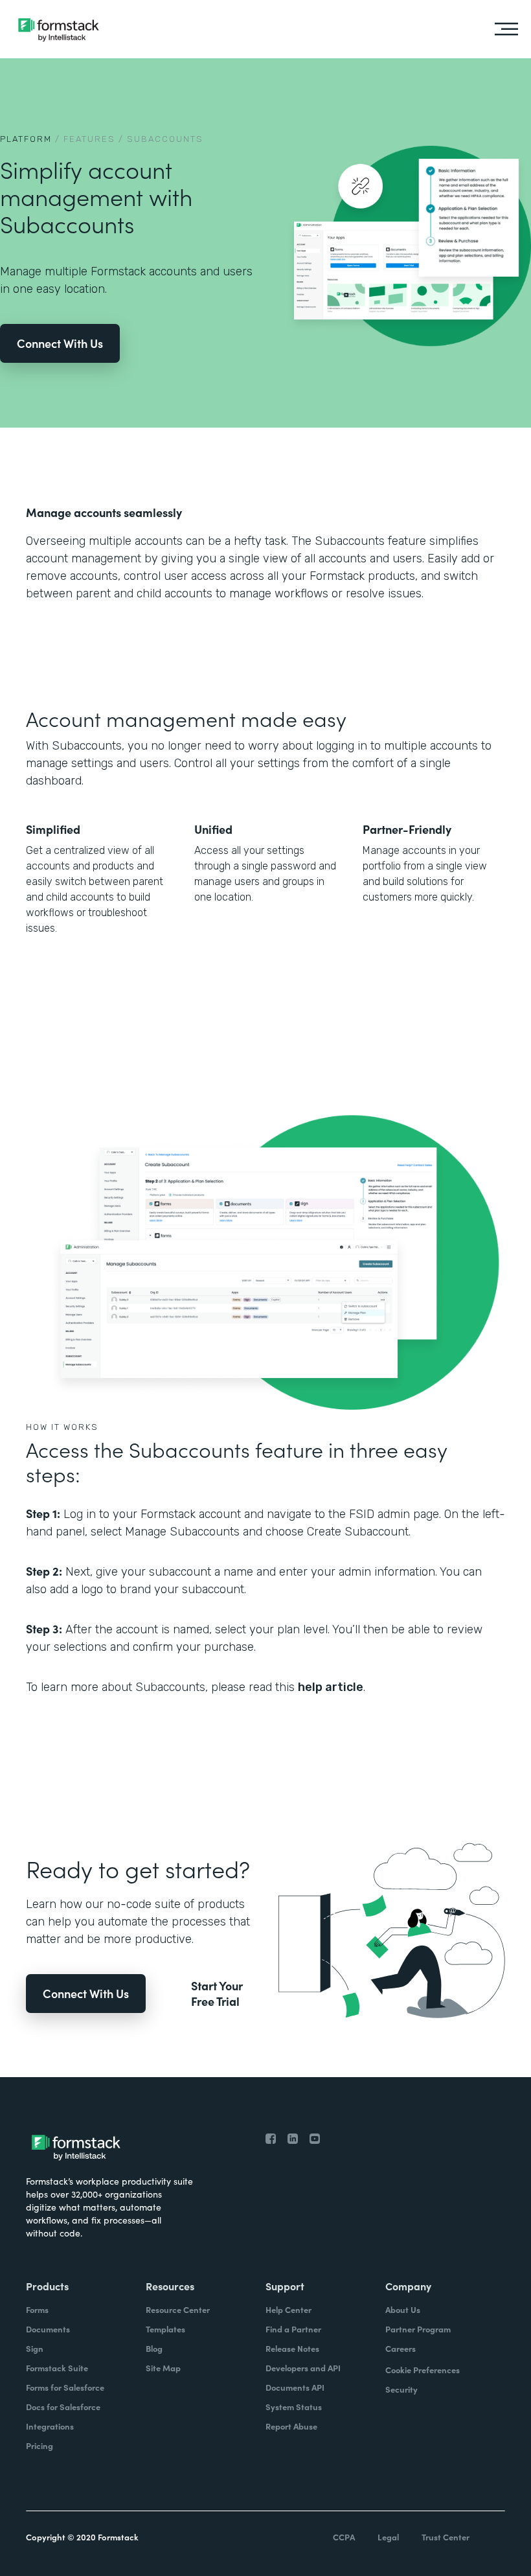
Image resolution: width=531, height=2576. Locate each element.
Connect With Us (60, 343)
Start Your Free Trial (217, 1994)
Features (89, 139)
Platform (26, 139)
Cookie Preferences (423, 2370)
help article (331, 1687)
